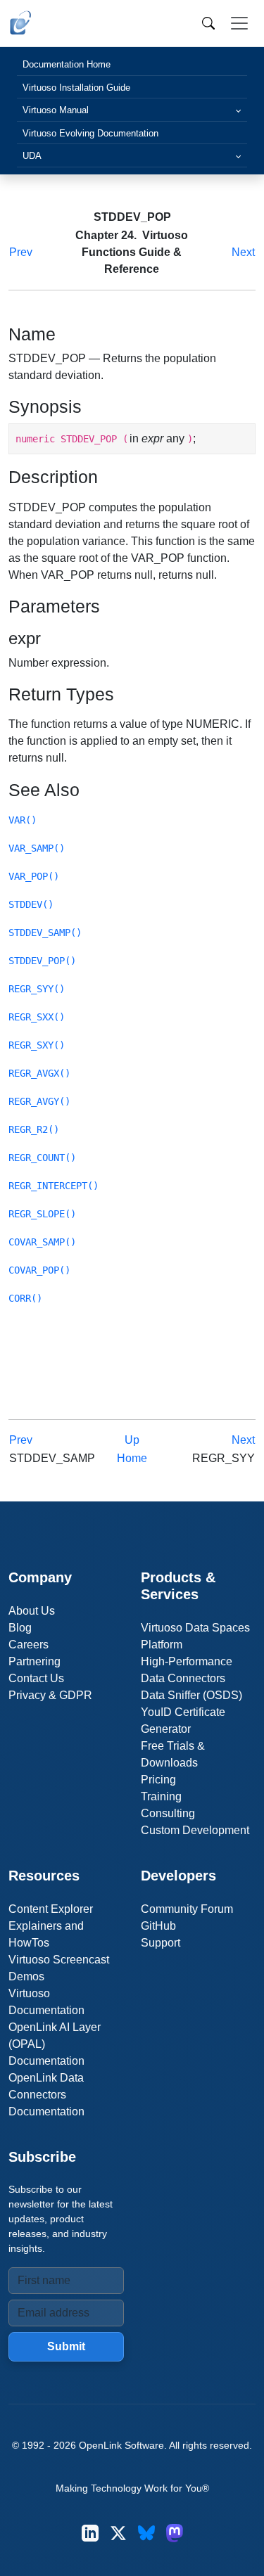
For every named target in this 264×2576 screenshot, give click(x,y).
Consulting (168, 1813)
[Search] (208, 23)
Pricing (158, 1780)
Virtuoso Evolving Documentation (90, 133)
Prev (21, 252)
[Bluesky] (146, 2533)
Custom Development (195, 1830)
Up (132, 1440)
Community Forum (187, 1909)
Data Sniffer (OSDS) (191, 1695)
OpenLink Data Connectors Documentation (46, 2095)
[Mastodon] (175, 2533)
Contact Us (36, 1678)
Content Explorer (51, 1909)
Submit (66, 2346)
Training (161, 1796)
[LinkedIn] (90, 2533)
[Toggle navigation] (239, 23)
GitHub (158, 1926)
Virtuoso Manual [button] (56, 110)
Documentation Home (67, 64)
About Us (32, 1611)
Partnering (34, 1661)
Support (161, 1943)
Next (243, 252)
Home (132, 1458)
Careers (29, 1645)
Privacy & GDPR (50, 1695)
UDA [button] (32, 156)
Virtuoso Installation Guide (76, 88)
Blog (20, 1628)
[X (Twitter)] (118, 2533)
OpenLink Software (121, 2445)
